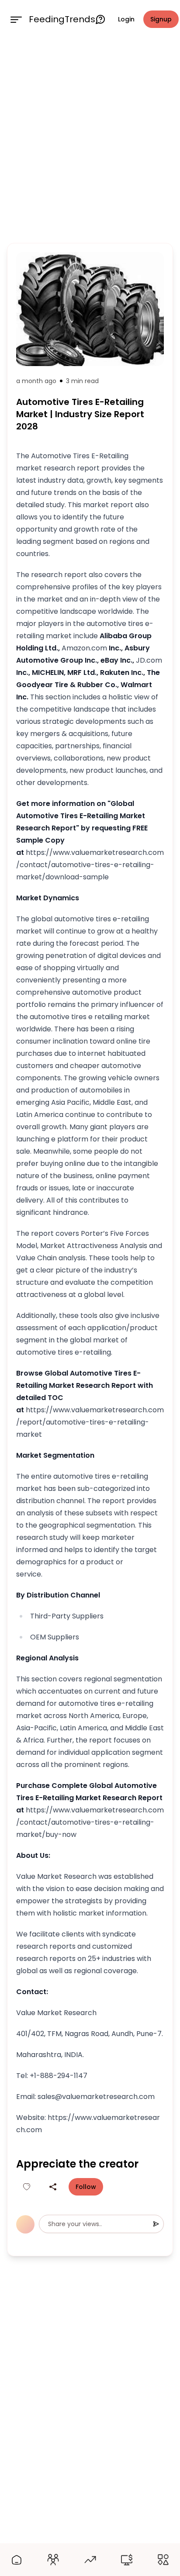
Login (126, 19)
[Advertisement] (90, 139)
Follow (86, 2187)
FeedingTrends (62, 19)
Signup (161, 19)
